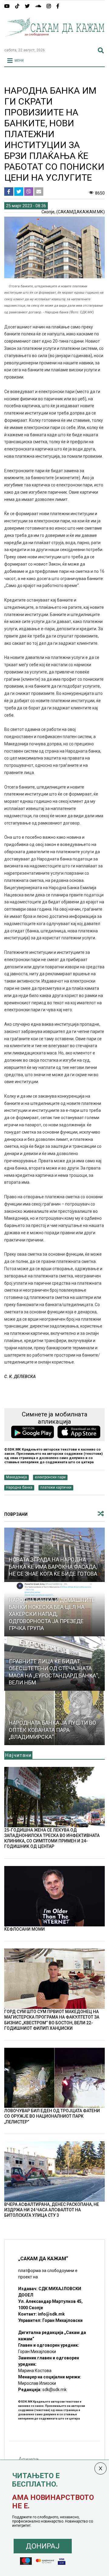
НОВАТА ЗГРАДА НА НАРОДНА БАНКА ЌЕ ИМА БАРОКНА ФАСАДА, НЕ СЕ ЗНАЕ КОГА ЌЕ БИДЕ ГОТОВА (53, 1567)
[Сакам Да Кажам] (54, 40)
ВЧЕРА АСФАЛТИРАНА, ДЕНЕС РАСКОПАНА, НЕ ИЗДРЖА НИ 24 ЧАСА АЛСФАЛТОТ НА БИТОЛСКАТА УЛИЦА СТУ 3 (52, 2210)
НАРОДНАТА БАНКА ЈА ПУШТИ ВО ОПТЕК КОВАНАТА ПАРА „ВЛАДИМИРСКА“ (52, 1730)
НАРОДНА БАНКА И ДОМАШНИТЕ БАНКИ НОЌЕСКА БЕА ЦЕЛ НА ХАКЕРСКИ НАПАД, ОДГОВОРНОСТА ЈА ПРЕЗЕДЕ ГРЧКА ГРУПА (52, 1614)
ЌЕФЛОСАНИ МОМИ (25, 1929)
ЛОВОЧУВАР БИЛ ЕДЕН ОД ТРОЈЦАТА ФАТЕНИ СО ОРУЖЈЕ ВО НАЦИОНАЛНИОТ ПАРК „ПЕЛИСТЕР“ (52, 2116)
